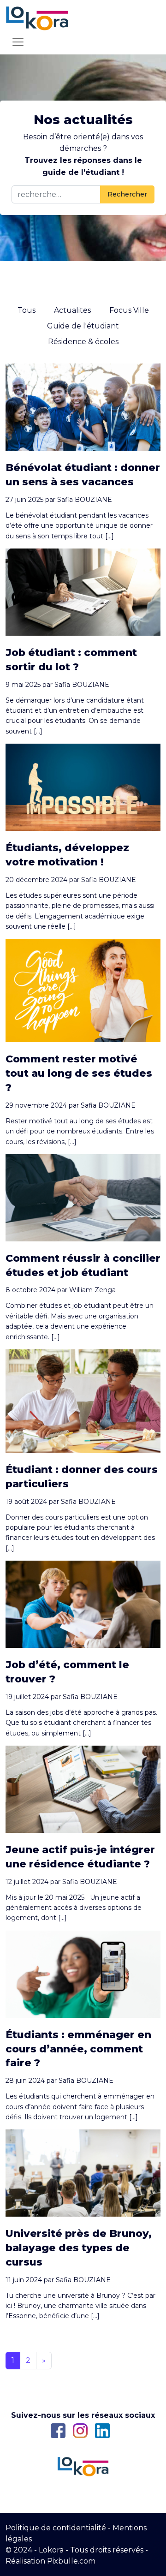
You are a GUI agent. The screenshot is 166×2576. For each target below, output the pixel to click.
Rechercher (127, 194)
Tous (27, 310)
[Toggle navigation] (18, 42)
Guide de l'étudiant (83, 326)
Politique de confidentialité (56, 2528)
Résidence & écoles (83, 342)
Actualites (72, 310)
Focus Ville (129, 310)
